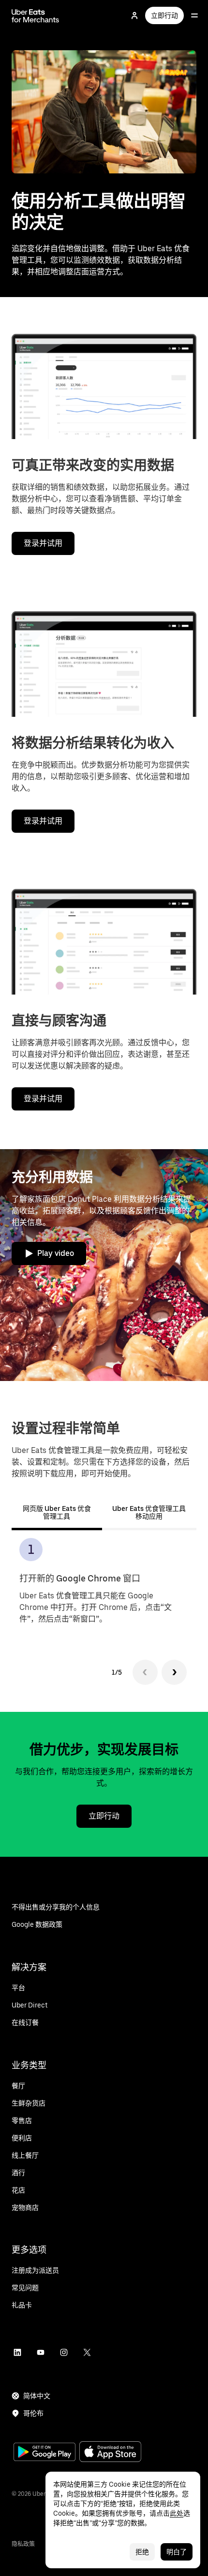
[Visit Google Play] (45, 2453)
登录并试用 (43, 543)
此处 (177, 2513)
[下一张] (174, 1672)
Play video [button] (56, 1253)
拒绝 (142, 2552)
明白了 (177, 2552)
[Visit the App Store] (110, 2453)
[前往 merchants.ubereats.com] (35, 15)
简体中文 (37, 2396)
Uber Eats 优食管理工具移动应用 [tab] (149, 1512)
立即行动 (164, 15)
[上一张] (145, 1672)
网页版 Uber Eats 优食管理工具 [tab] (57, 1512)
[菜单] (194, 15)
